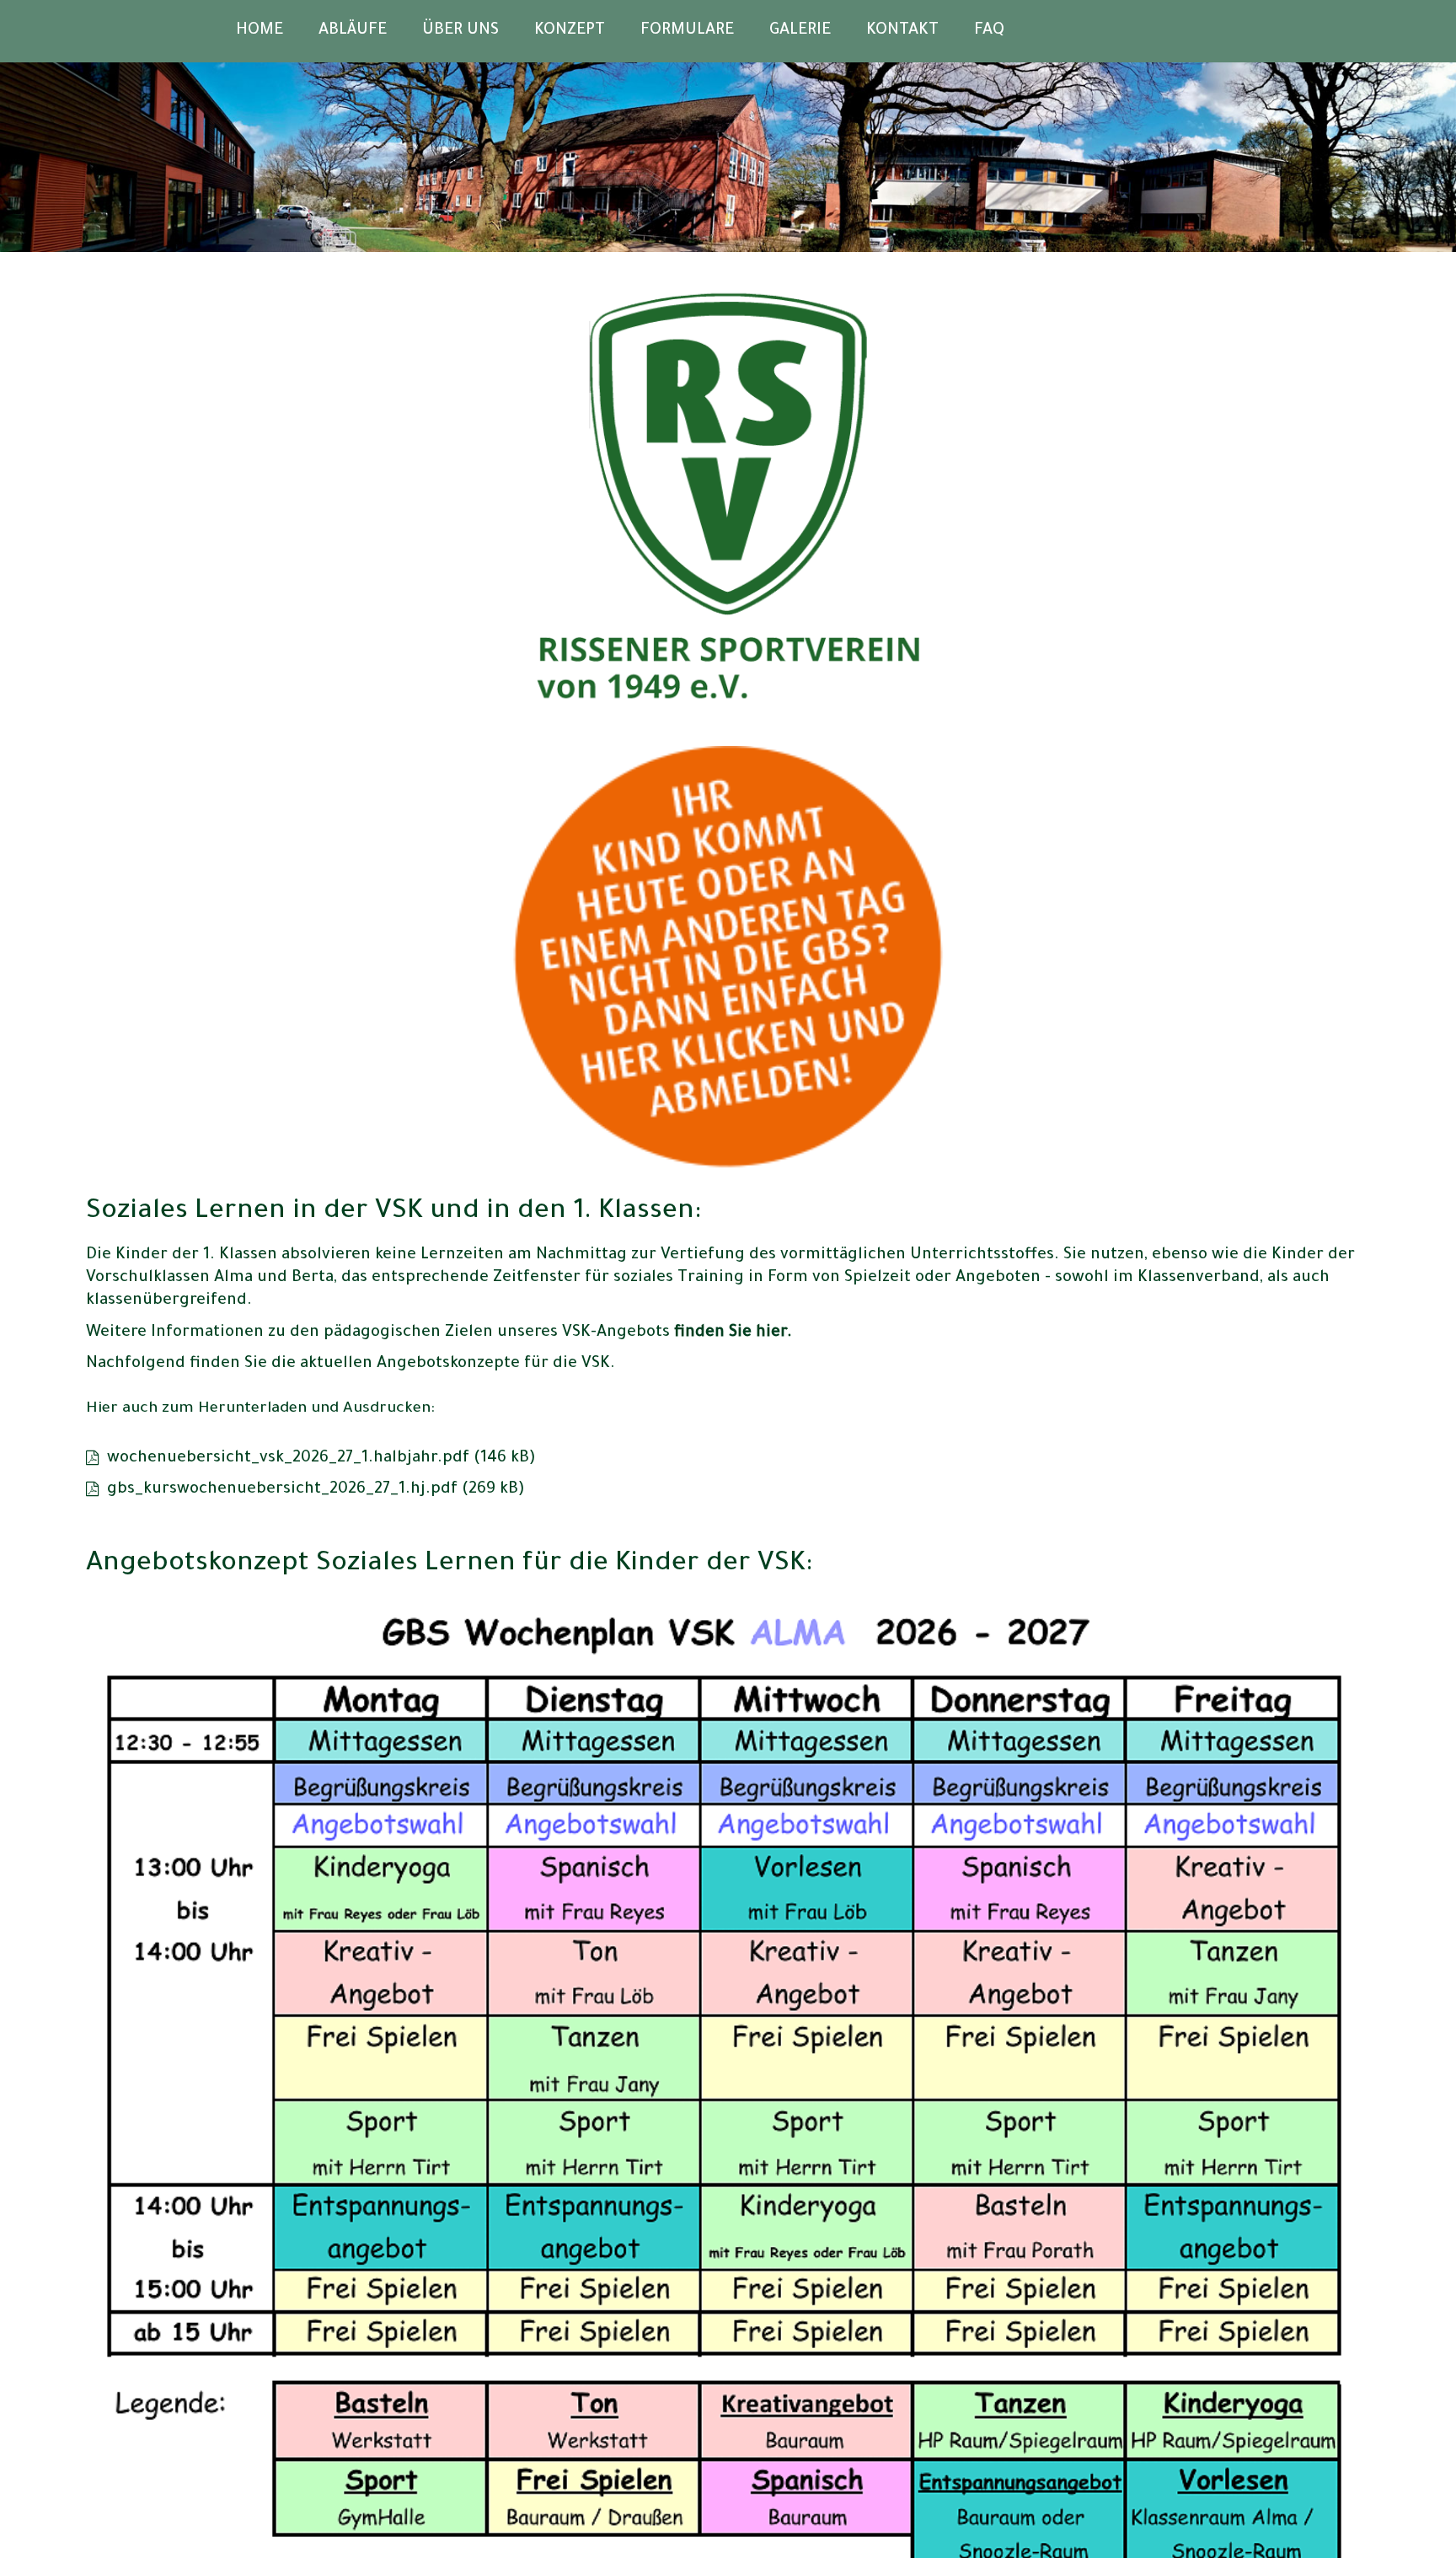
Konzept (570, 31)
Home (260, 31)
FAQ (989, 31)
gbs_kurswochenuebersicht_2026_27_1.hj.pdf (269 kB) (316, 1490)
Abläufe (353, 31)
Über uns (460, 31)
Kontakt (902, 31)
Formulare (687, 31)
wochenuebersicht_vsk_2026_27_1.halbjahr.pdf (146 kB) (321, 1459)
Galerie (800, 31)
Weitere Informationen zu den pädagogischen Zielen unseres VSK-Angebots (439, 1333)
